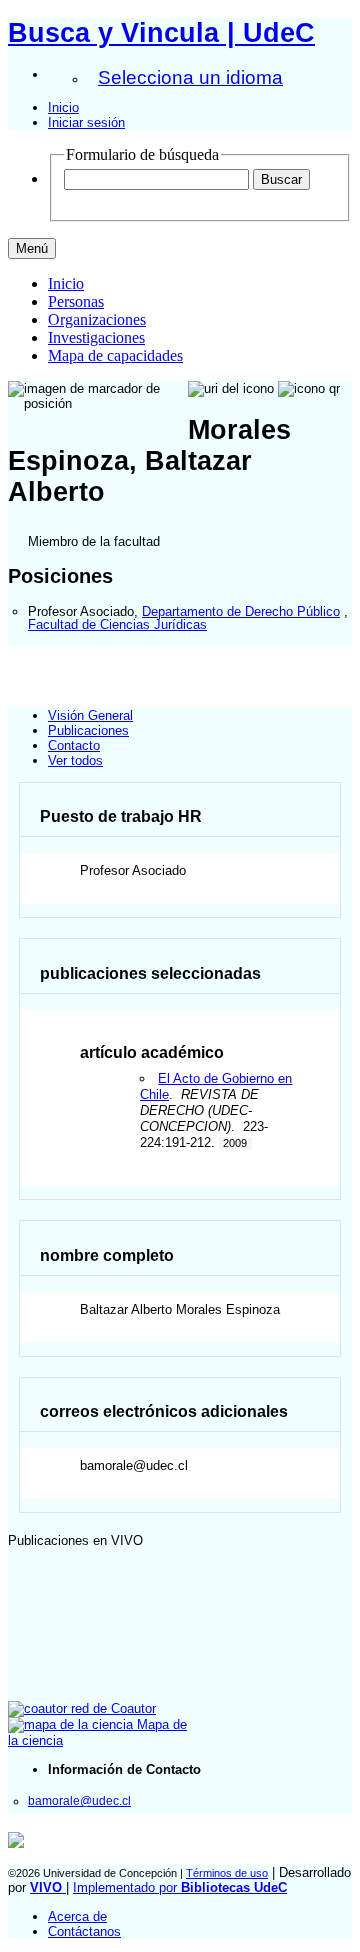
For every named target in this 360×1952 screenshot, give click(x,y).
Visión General (90, 715)
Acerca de (77, 1916)
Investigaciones (96, 337)
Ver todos (75, 760)
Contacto (74, 745)
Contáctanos (84, 1931)
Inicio (63, 107)
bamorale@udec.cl (79, 1800)
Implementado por (180, 1887)
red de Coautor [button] (111, 1708)
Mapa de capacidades (115, 355)
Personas (76, 301)
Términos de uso (227, 1873)
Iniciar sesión (86, 122)
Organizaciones (97, 319)
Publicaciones (88, 730)
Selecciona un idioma (190, 77)
